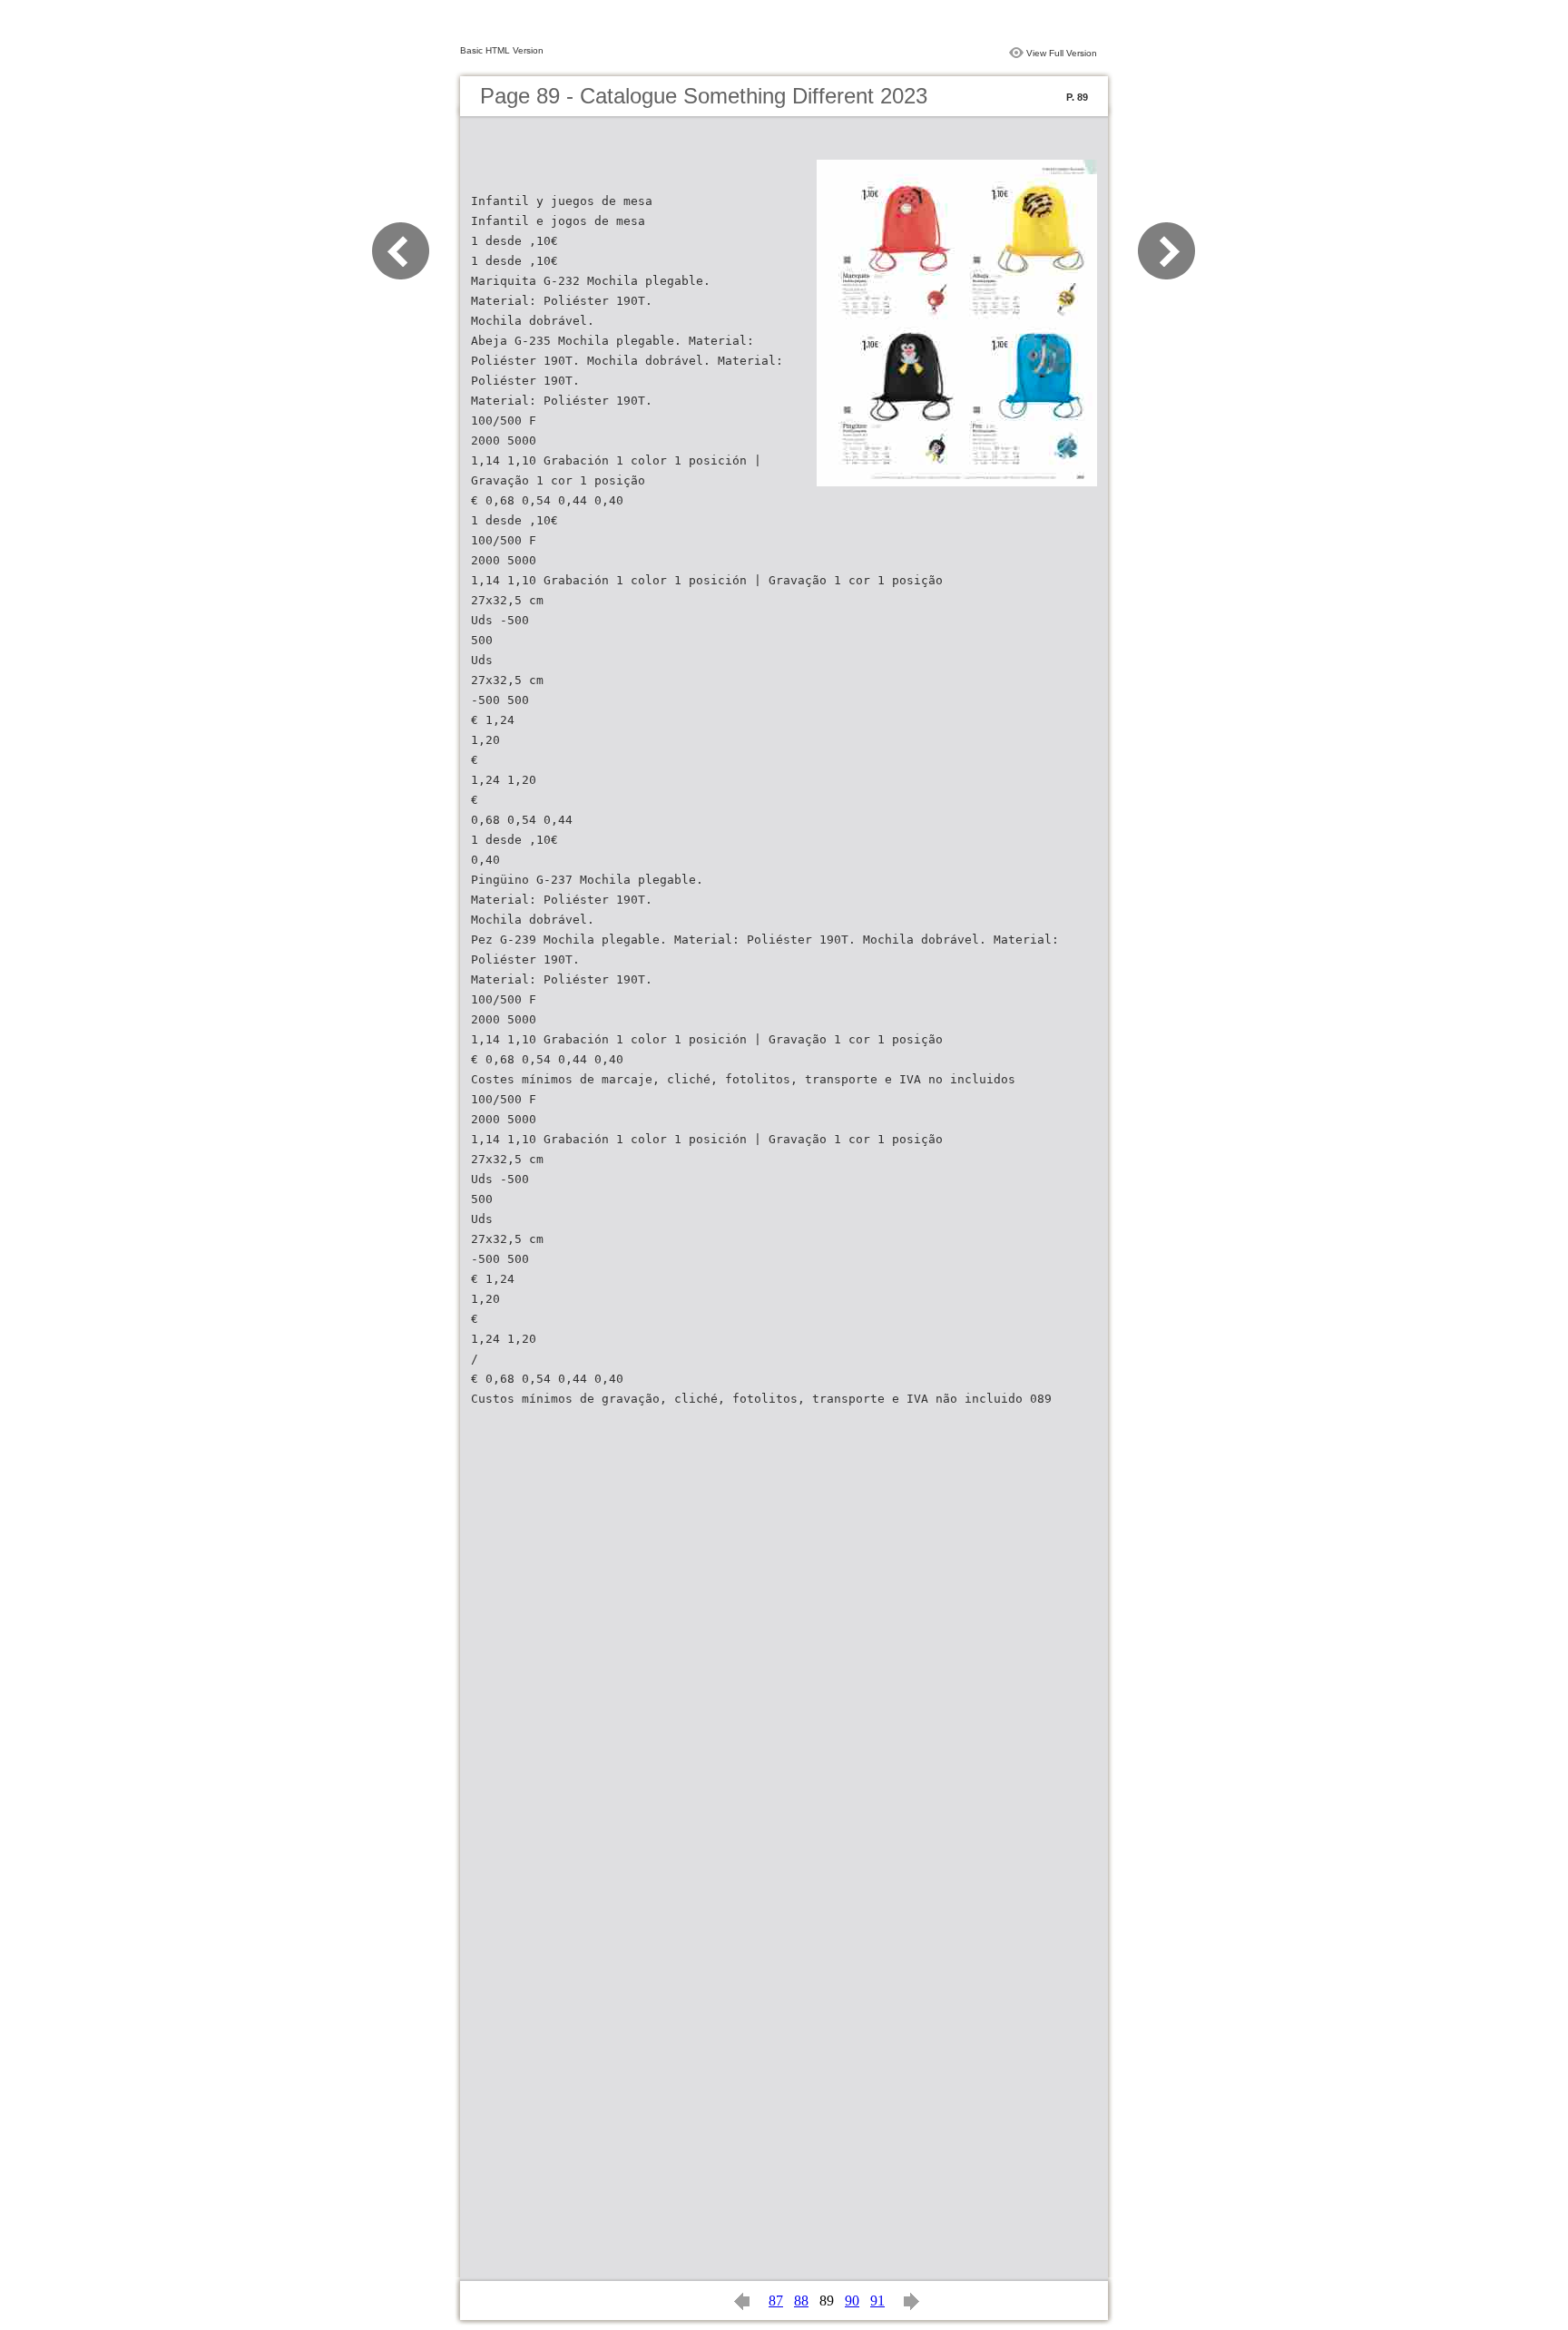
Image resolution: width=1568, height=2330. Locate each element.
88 (801, 2301)
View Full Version (1062, 53)
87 (776, 2301)
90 (852, 2301)
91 (877, 2301)
